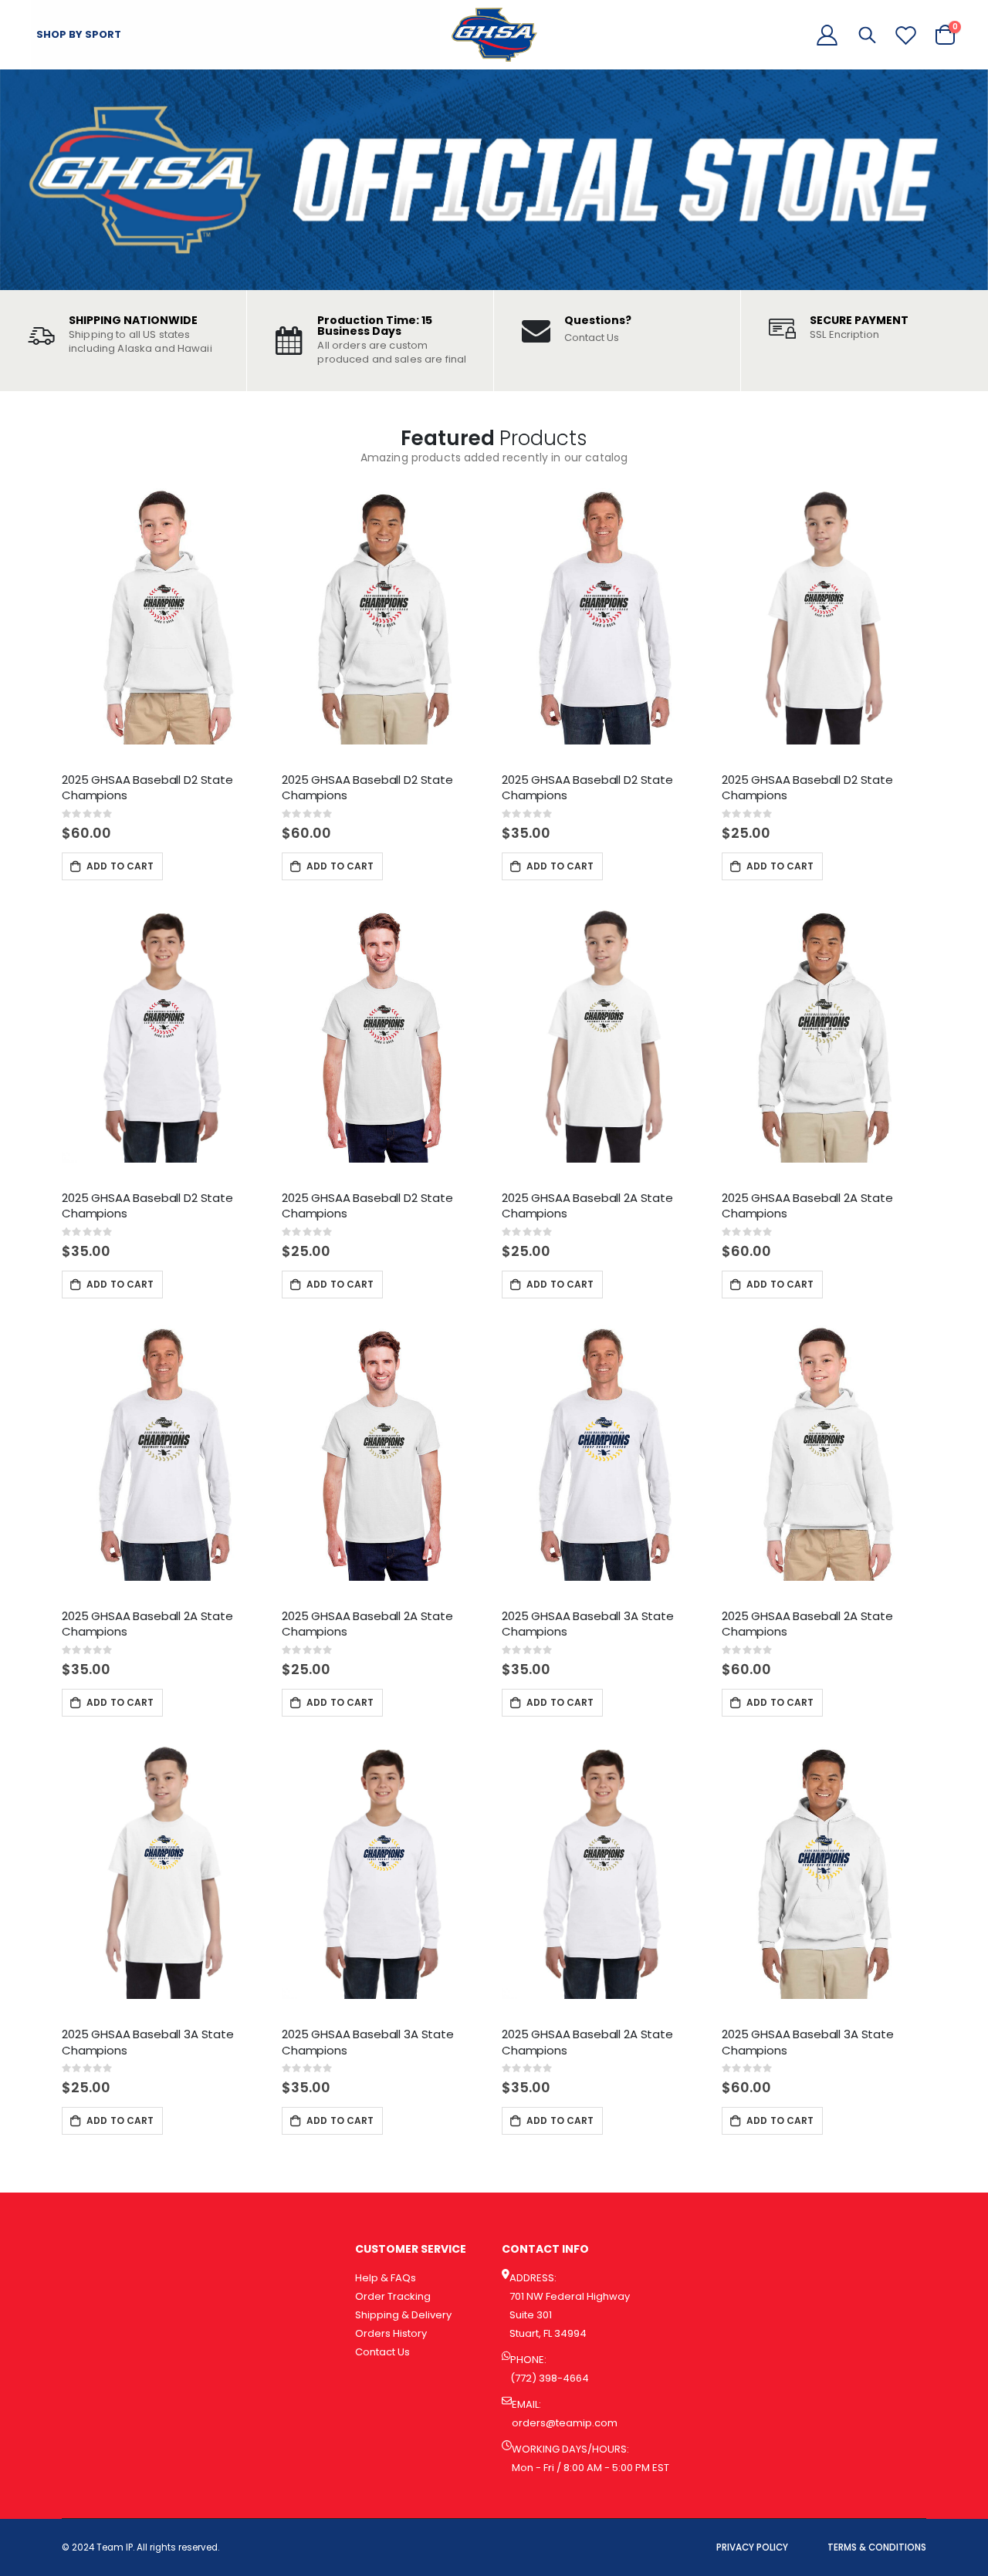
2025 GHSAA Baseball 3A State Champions (588, 1624)
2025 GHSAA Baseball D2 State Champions (147, 787)
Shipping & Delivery (403, 2315)
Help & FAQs (386, 2278)
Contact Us (592, 338)
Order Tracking (393, 2296)
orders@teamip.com (565, 2423)
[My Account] (827, 35)
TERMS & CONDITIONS (877, 2547)
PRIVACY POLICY (752, 2547)
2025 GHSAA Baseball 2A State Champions (587, 1205)
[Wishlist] (906, 35)
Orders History (391, 2333)
